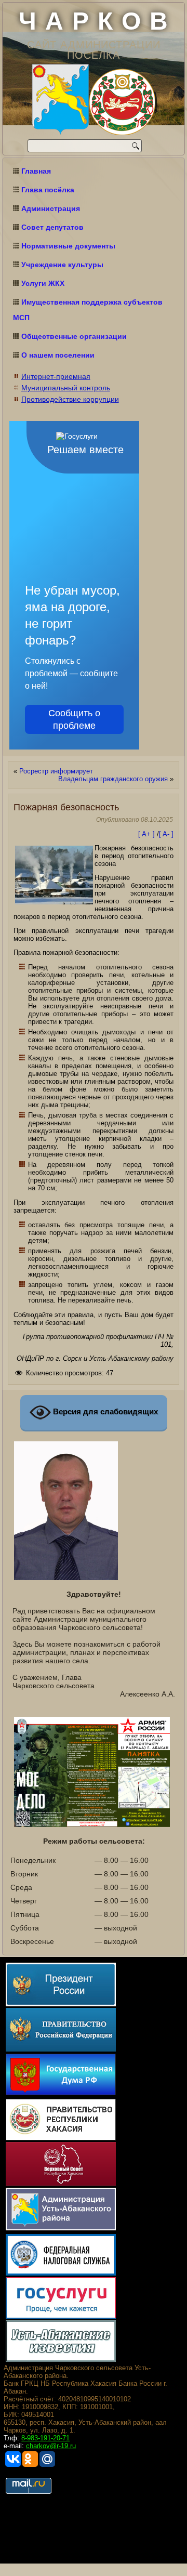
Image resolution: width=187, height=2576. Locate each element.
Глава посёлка (48, 190)
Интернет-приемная (56, 376)
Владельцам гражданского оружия (113, 779)
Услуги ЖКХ (43, 283)
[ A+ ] (148, 834)
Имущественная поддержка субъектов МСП (88, 310)
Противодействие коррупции (70, 399)
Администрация (51, 208)
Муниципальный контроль (66, 388)
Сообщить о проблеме (74, 719)
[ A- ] (166, 834)
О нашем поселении (58, 355)
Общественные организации (74, 336)
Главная (36, 171)
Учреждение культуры (62, 265)
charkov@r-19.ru (51, 2446)
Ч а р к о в (94, 21)
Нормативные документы (68, 246)
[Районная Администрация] (60, 100)
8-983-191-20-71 (45, 2438)
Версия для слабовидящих (104, 1412)
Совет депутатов (52, 227)
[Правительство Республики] (122, 103)
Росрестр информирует (56, 771)
